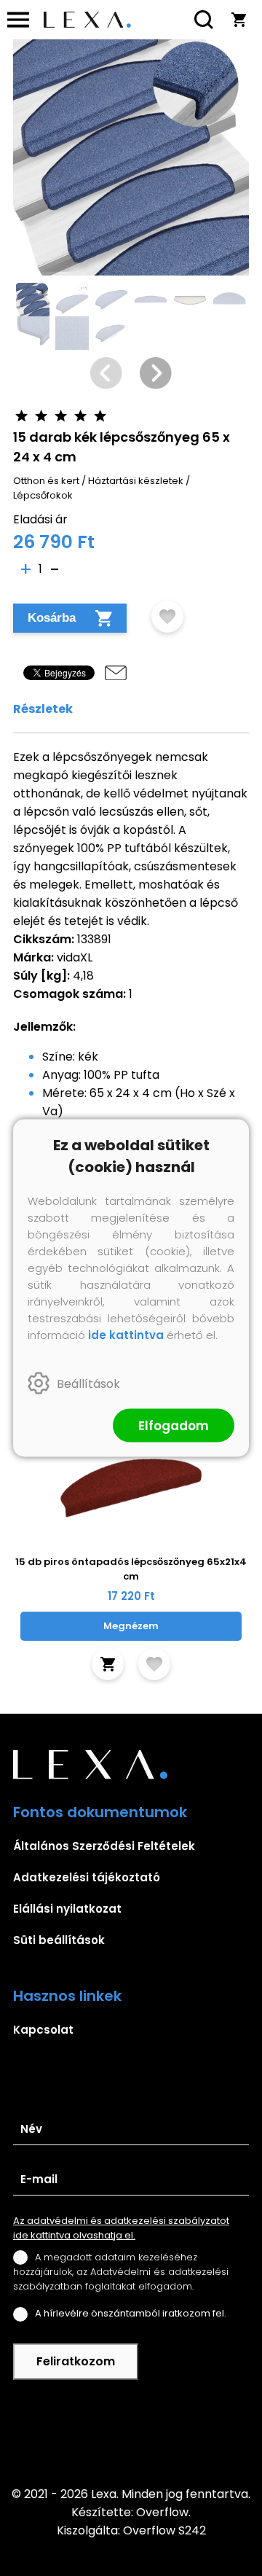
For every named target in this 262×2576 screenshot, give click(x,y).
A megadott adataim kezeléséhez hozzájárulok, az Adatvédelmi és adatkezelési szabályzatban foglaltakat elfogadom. (121, 2272)
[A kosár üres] (239, 20)
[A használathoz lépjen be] (167, 617)
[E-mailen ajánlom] (116, 673)
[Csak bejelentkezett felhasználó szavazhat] (21, 416)
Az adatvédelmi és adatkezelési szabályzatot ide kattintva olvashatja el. (121, 2228)
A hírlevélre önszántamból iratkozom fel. (131, 2313)
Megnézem (131, 1626)
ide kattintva (126, 1335)
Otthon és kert (46, 481)
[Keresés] (204, 20)
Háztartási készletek (136, 481)
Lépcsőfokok (43, 495)
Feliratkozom (76, 2361)
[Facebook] (131, 2432)
